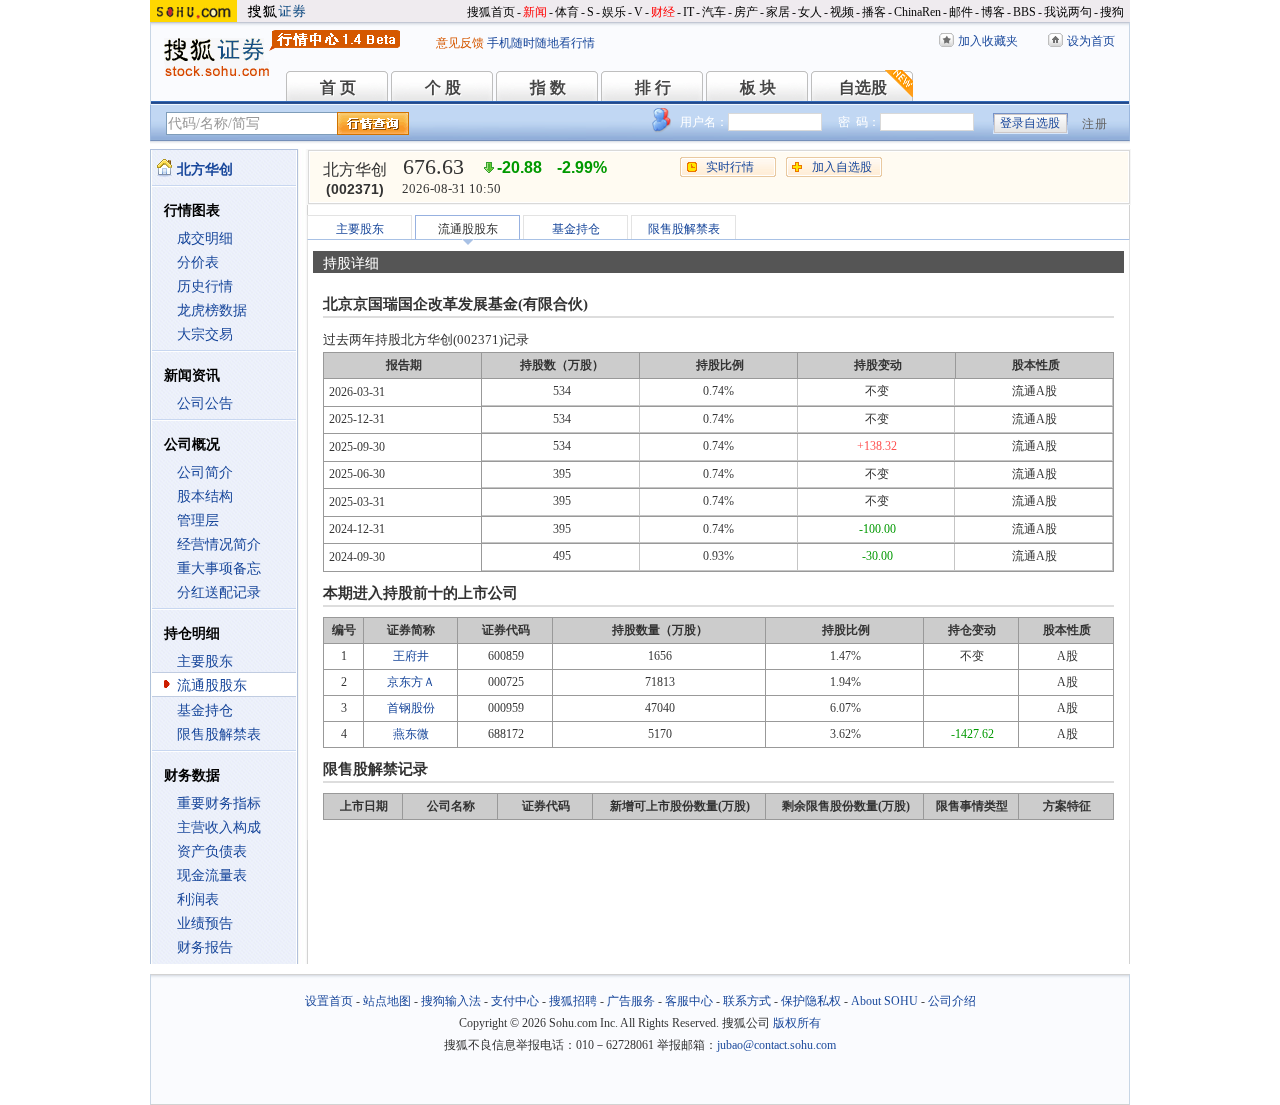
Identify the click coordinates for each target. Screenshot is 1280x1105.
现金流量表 (212, 875)
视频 (842, 12)
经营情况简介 (219, 544)
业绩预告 (205, 923)
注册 (1095, 124)
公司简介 (205, 472)
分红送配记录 (219, 592)
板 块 (758, 87)
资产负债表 (212, 851)
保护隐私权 (811, 1001)
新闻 (535, 12)
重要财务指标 (219, 803)
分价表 (198, 262)
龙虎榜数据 (212, 310)
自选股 (863, 87)
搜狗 (1112, 12)
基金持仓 (205, 710)
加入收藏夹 (988, 41)
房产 (746, 12)
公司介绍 (952, 1001)
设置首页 (329, 1001)
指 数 (548, 87)
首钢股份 (411, 708)
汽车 (714, 12)
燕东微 (411, 734)
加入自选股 (842, 167)
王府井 (411, 656)
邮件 (961, 12)
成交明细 (205, 238)
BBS (1024, 12)
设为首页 (1091, 41)
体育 (567, 12)
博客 (993, 12)
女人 (810, 12)
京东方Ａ (411, 682)
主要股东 (205, 661)
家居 (778, 12)
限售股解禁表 (219, 734)
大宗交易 (205, 334)
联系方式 (747, 1001)
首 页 (338, 87)
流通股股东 (212, 685)
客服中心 (689, 1001)
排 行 (653, 87)
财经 (663, 12)
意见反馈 (460, 43)
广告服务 (631, 1001)
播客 (874, 12)
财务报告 (205, 947)
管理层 (198, 520)
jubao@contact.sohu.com (776, 1045)
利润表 (198, 899)
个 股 (443, 87)
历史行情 (205, 286)
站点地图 (387, 1001)
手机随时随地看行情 (541, 43)
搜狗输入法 (451, 1001)
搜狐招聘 (573, 1001)
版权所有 (797, 1023)
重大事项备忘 (219, 568)
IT (688, 12)
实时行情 (730, 167)
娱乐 (614, 12)
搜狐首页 (491, 12)
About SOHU (884, 1001)
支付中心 (515, 1001)
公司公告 (205, 403)
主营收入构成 (219, 827)
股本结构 (205, 496)
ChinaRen (917, 12)
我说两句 (1068, 12)
